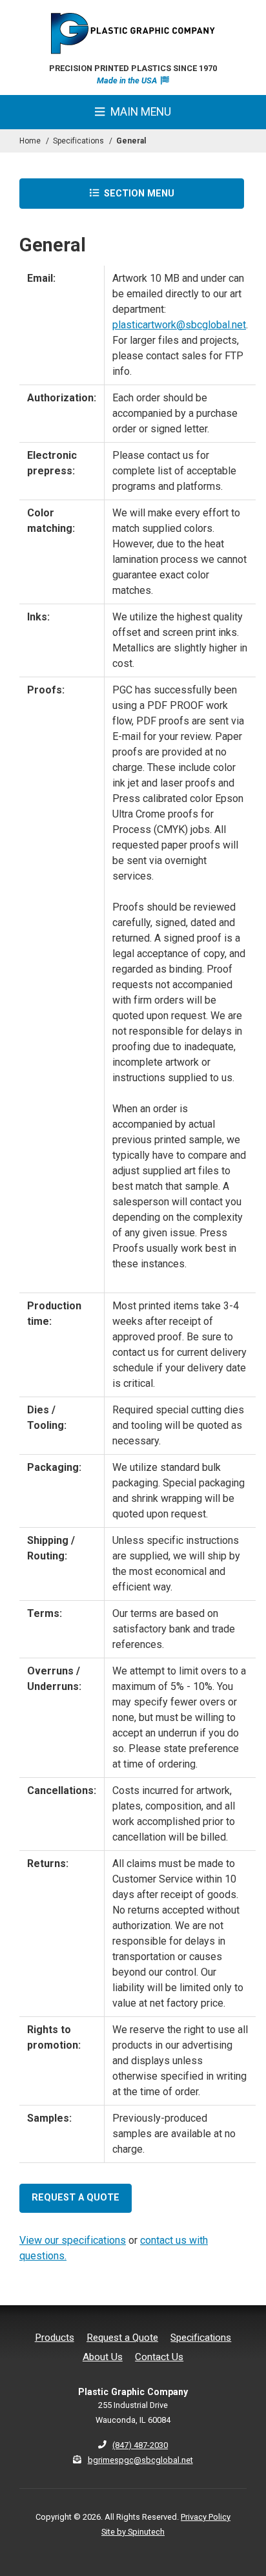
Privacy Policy (206, 2517)
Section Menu (138, 194)
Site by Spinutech (133, 2532)
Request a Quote (122, 2338)
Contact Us (159, 2357)
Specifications (201, 2338)
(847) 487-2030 (140, 2445)
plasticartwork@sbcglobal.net (179, 325)
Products (55, 2338)
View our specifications (73, 2240)
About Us (103, 2357)
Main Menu (139, 112)
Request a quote (76, 2198)
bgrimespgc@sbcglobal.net (140, 2460)
